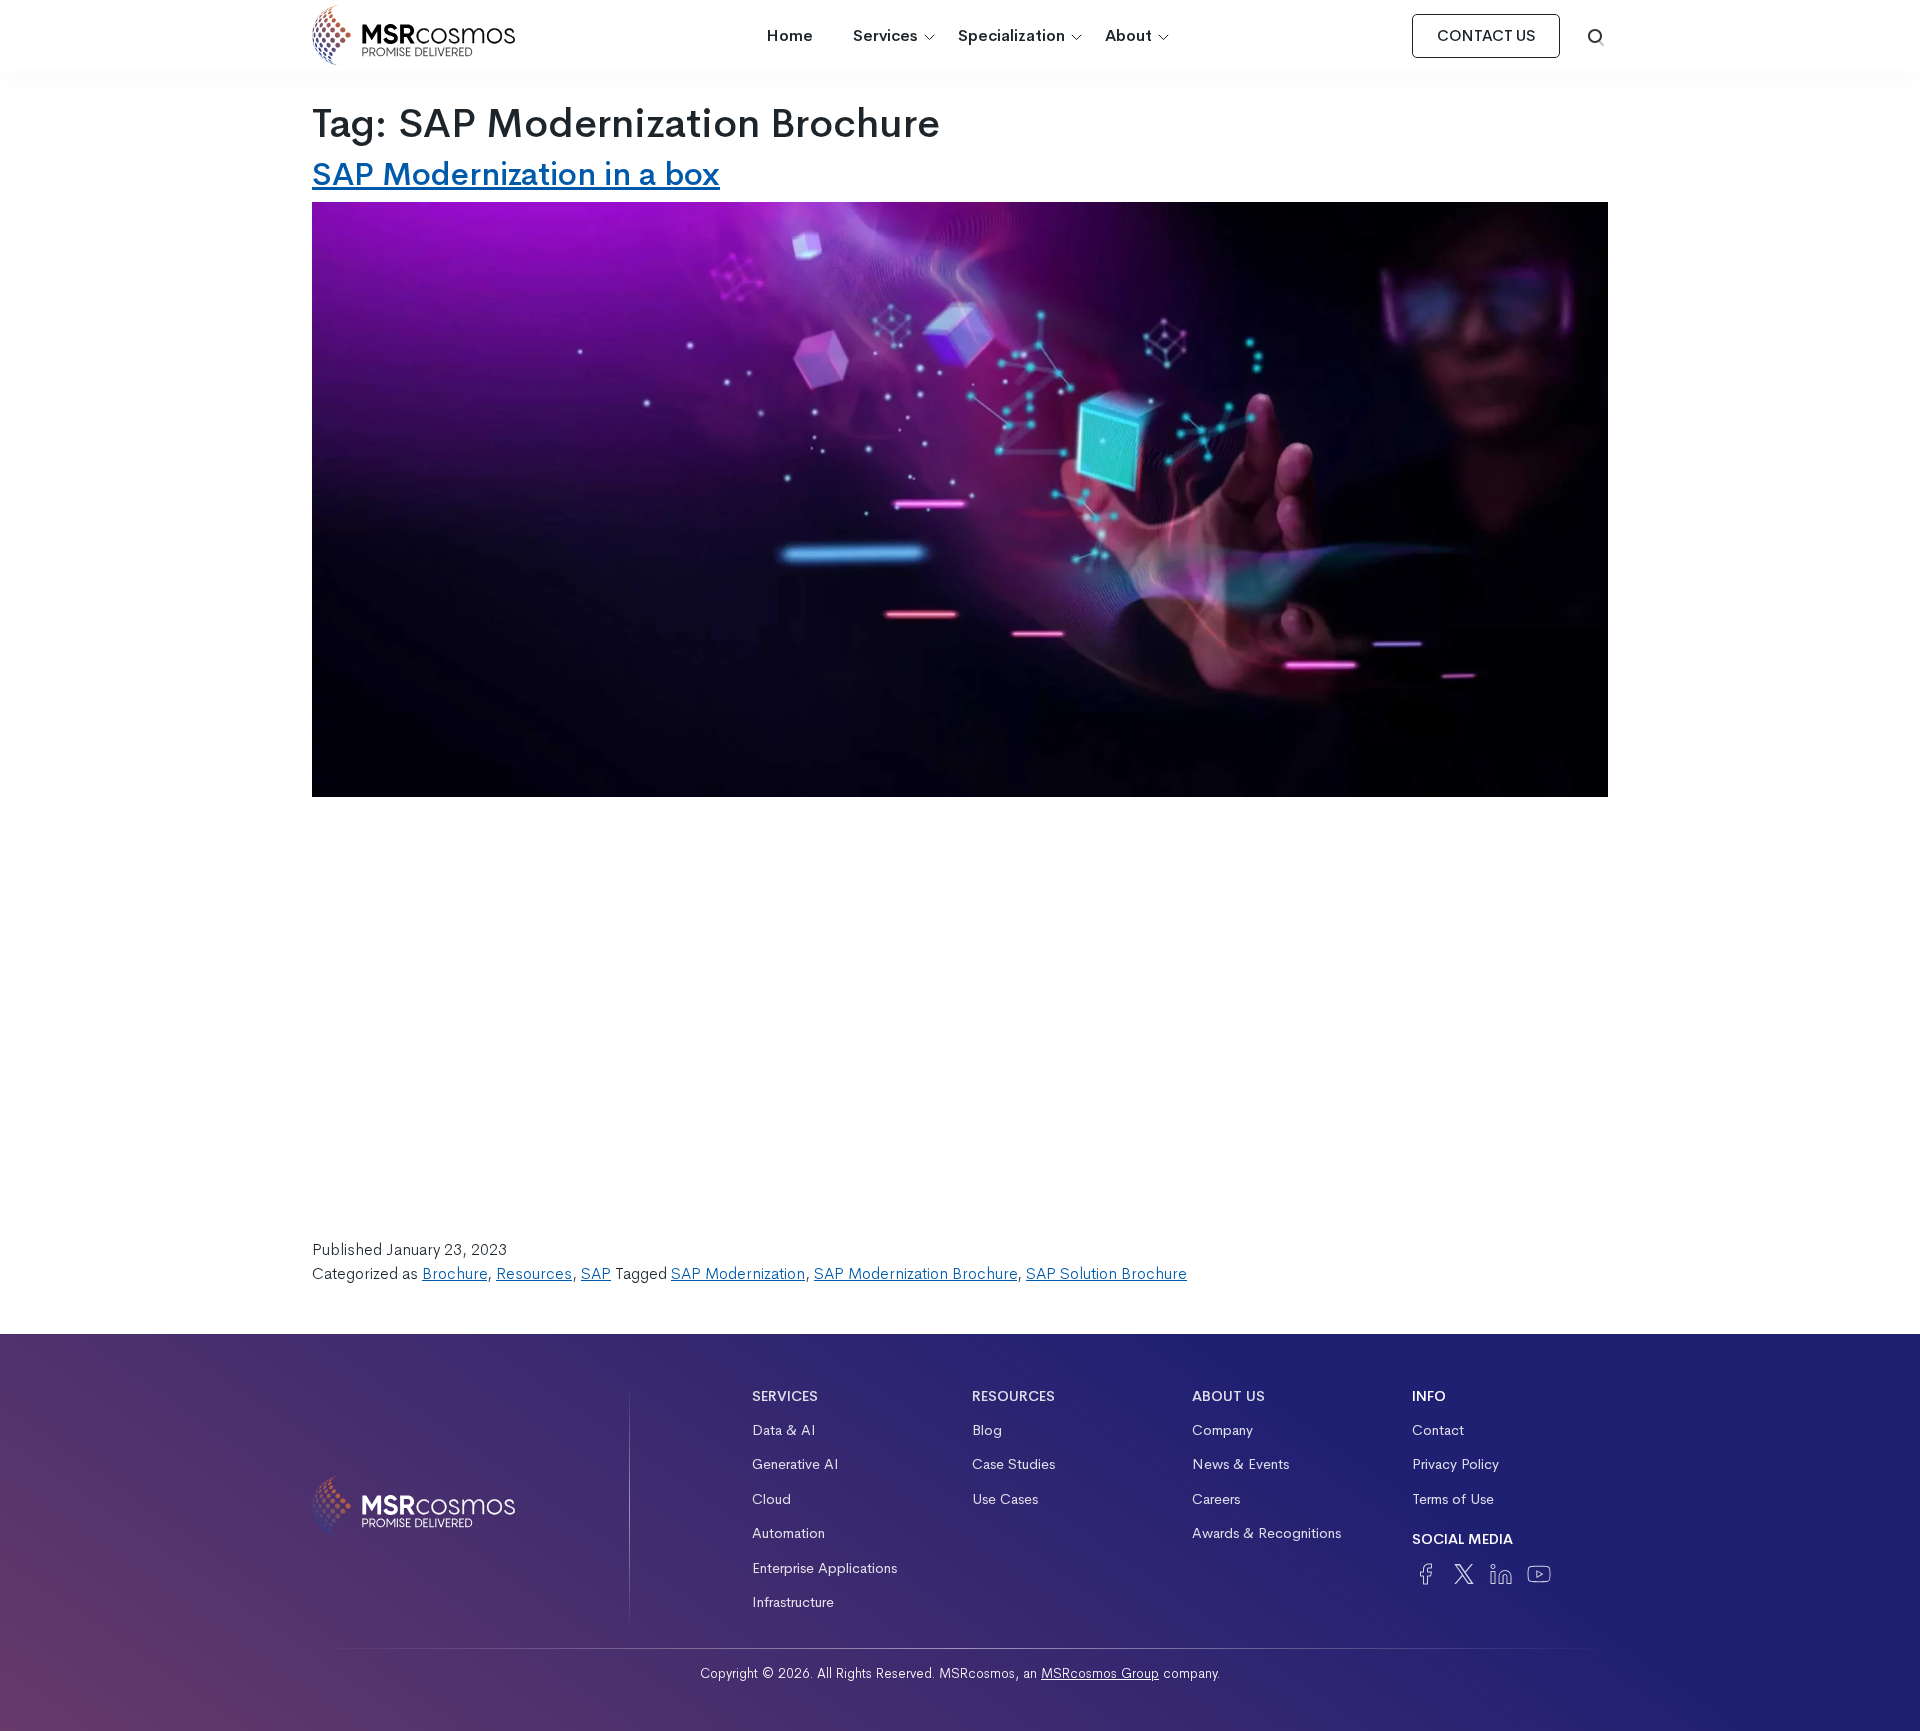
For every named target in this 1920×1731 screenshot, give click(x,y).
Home (789, 35)
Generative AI (795, 1464)
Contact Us (1486, 36)
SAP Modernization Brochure (915, 1273)
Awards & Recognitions (1266, 1533)
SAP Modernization (738, 1273)
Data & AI (784, 1430)
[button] (1596, 36)
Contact (1438, 1430)
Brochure (454, 1273)
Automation (788, 1533)
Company (1222, 1430)
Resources (534, 1273)
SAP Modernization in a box (516, 174)
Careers (1216, 1499)
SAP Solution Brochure (1106, 1273)
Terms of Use (1453, 1499)
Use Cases (1005, 1499)
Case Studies (1013, 1464)
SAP (596, 1273)
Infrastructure (793, 1602)
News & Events (1240, 1464)
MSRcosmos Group (1100, 1673)
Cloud (771, 1499)
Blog (987, 1430)
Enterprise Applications (824, 1568)
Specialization (1011, 35)
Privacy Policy (1455, 1464)
